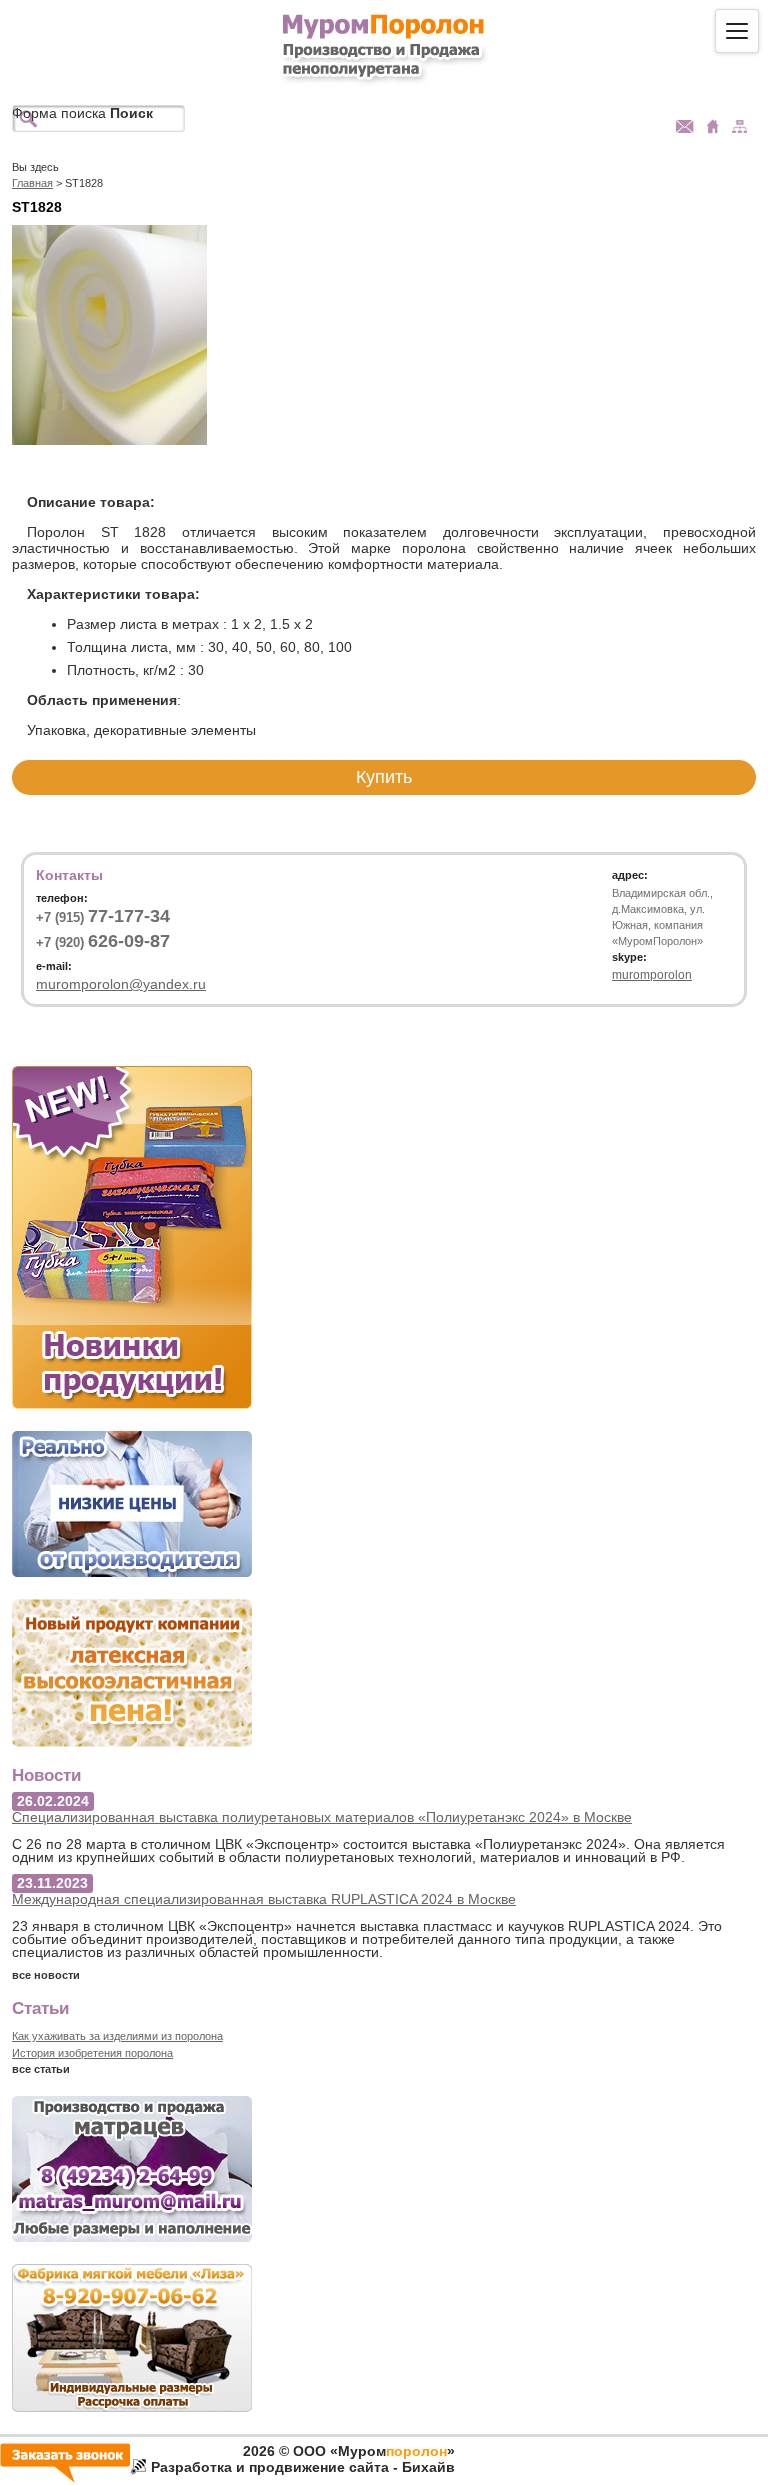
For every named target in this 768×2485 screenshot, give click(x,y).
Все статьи (41, 2069)
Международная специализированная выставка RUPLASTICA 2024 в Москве (264, 1899)
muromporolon (652, 975)
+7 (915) (103, 917)
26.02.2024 (53, 1801)
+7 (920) (103, 942)
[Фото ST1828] (109, 440)
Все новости (46, 1975)
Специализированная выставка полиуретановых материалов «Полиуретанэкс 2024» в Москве (322, 1817)
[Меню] (737, 31)
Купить (384, 777)
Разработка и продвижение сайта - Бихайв (303, 2467)
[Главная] (384, 46)
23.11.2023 (52, 1883)
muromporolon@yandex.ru (121, 984)
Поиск (131, 113)
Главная (32, 183)
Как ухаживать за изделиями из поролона (117, 2036)
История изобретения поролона (92, 2053)
